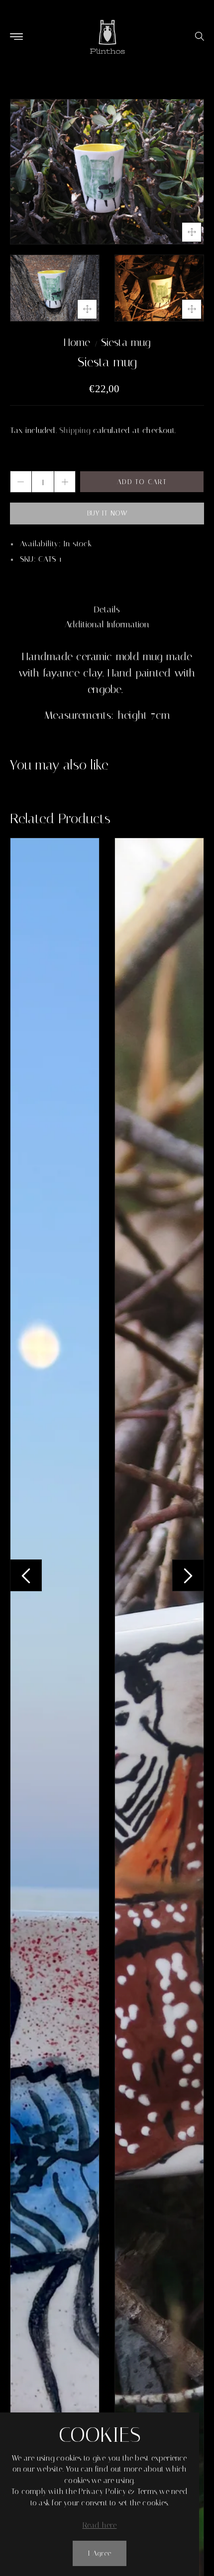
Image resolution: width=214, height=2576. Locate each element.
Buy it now (107, 513)
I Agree (100, 2553)
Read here (100, 2525)
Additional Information (107, 624)
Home (77, 343)
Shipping (75, 430)
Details (107, 609)
